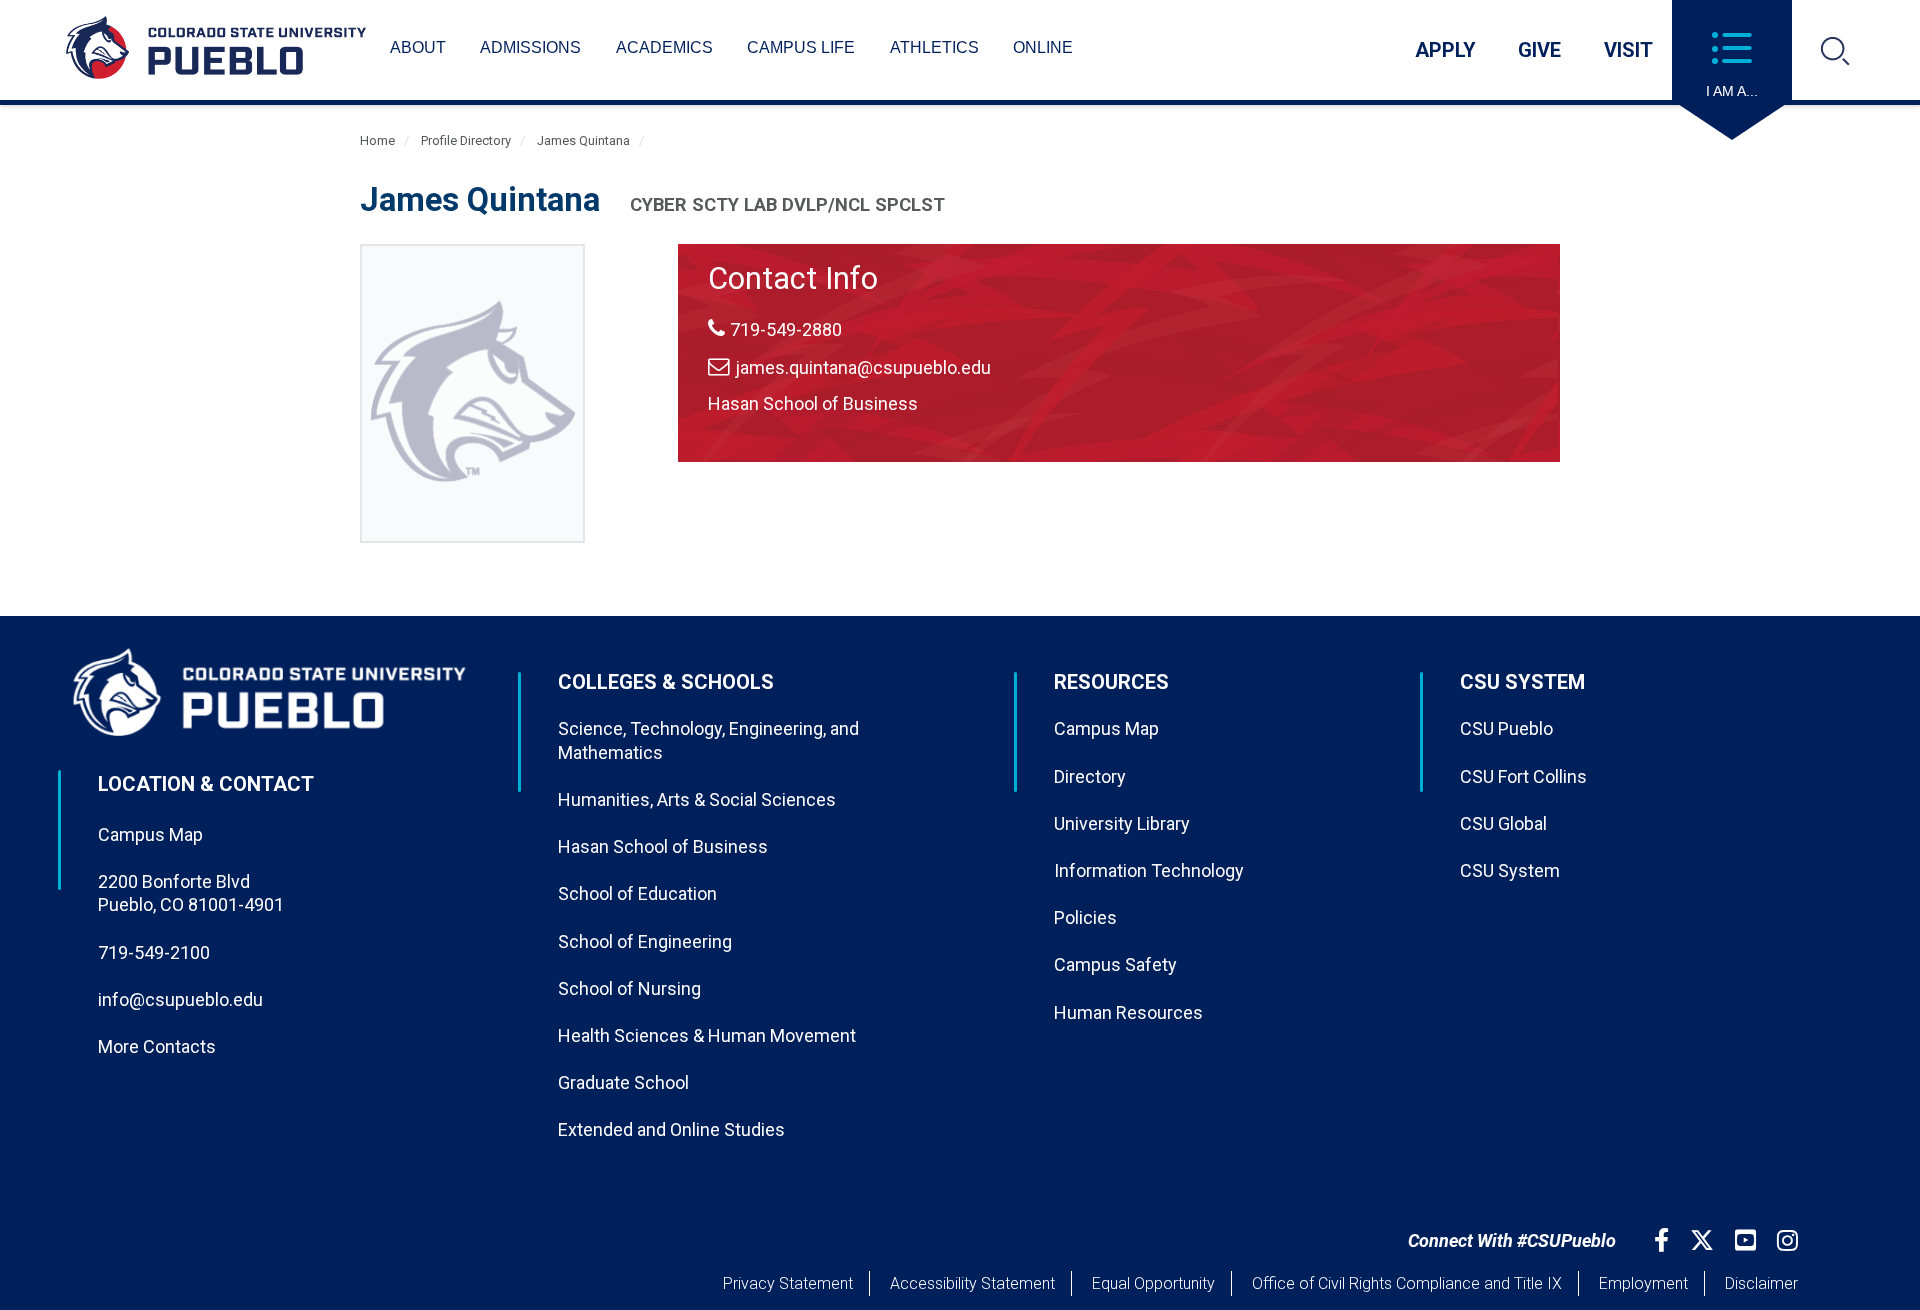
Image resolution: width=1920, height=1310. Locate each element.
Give (1539, 50)
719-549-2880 (786, 329)
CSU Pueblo (1506, 728)
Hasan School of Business (813, 403)
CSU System (1510, 870)
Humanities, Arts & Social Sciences (697, 799)
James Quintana (583, 140)
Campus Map (150, 834)
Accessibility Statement (972, 1283)
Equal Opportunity (1153, 1283)
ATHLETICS (934, 47)
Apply (1445, 50)
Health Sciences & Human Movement (707, 1035)
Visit (1628, 50)
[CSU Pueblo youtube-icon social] (1748, 1240)
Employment (1643, 1283)
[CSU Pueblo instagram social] (1790, 1240)
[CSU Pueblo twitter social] (1704, 1240)
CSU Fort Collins (1523, 776)
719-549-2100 (154, 952)
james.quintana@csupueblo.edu (863, 367)
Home (377, 140)
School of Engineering (645, 941)
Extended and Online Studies (671, 1129)
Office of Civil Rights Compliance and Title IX (1407, 1283)
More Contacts (157, 1046)
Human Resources (1128, 1012)
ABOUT (418, 47)
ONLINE (1043, 47)
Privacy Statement (788, 1283)
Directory (1090, 776)
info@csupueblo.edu (180, 999)
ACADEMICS (664, 47)
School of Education (637, 893)
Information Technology (1149, 870)
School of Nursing (629, 988)
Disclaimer (1761, 1283)
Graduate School (623, 1082)
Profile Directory (466, 140)
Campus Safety (1115, 964)
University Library (1122, 823)
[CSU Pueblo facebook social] (1664, 1240)
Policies (1085, 917)
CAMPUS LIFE (801, 47)
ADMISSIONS (530, 47)
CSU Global (1503, 823)
